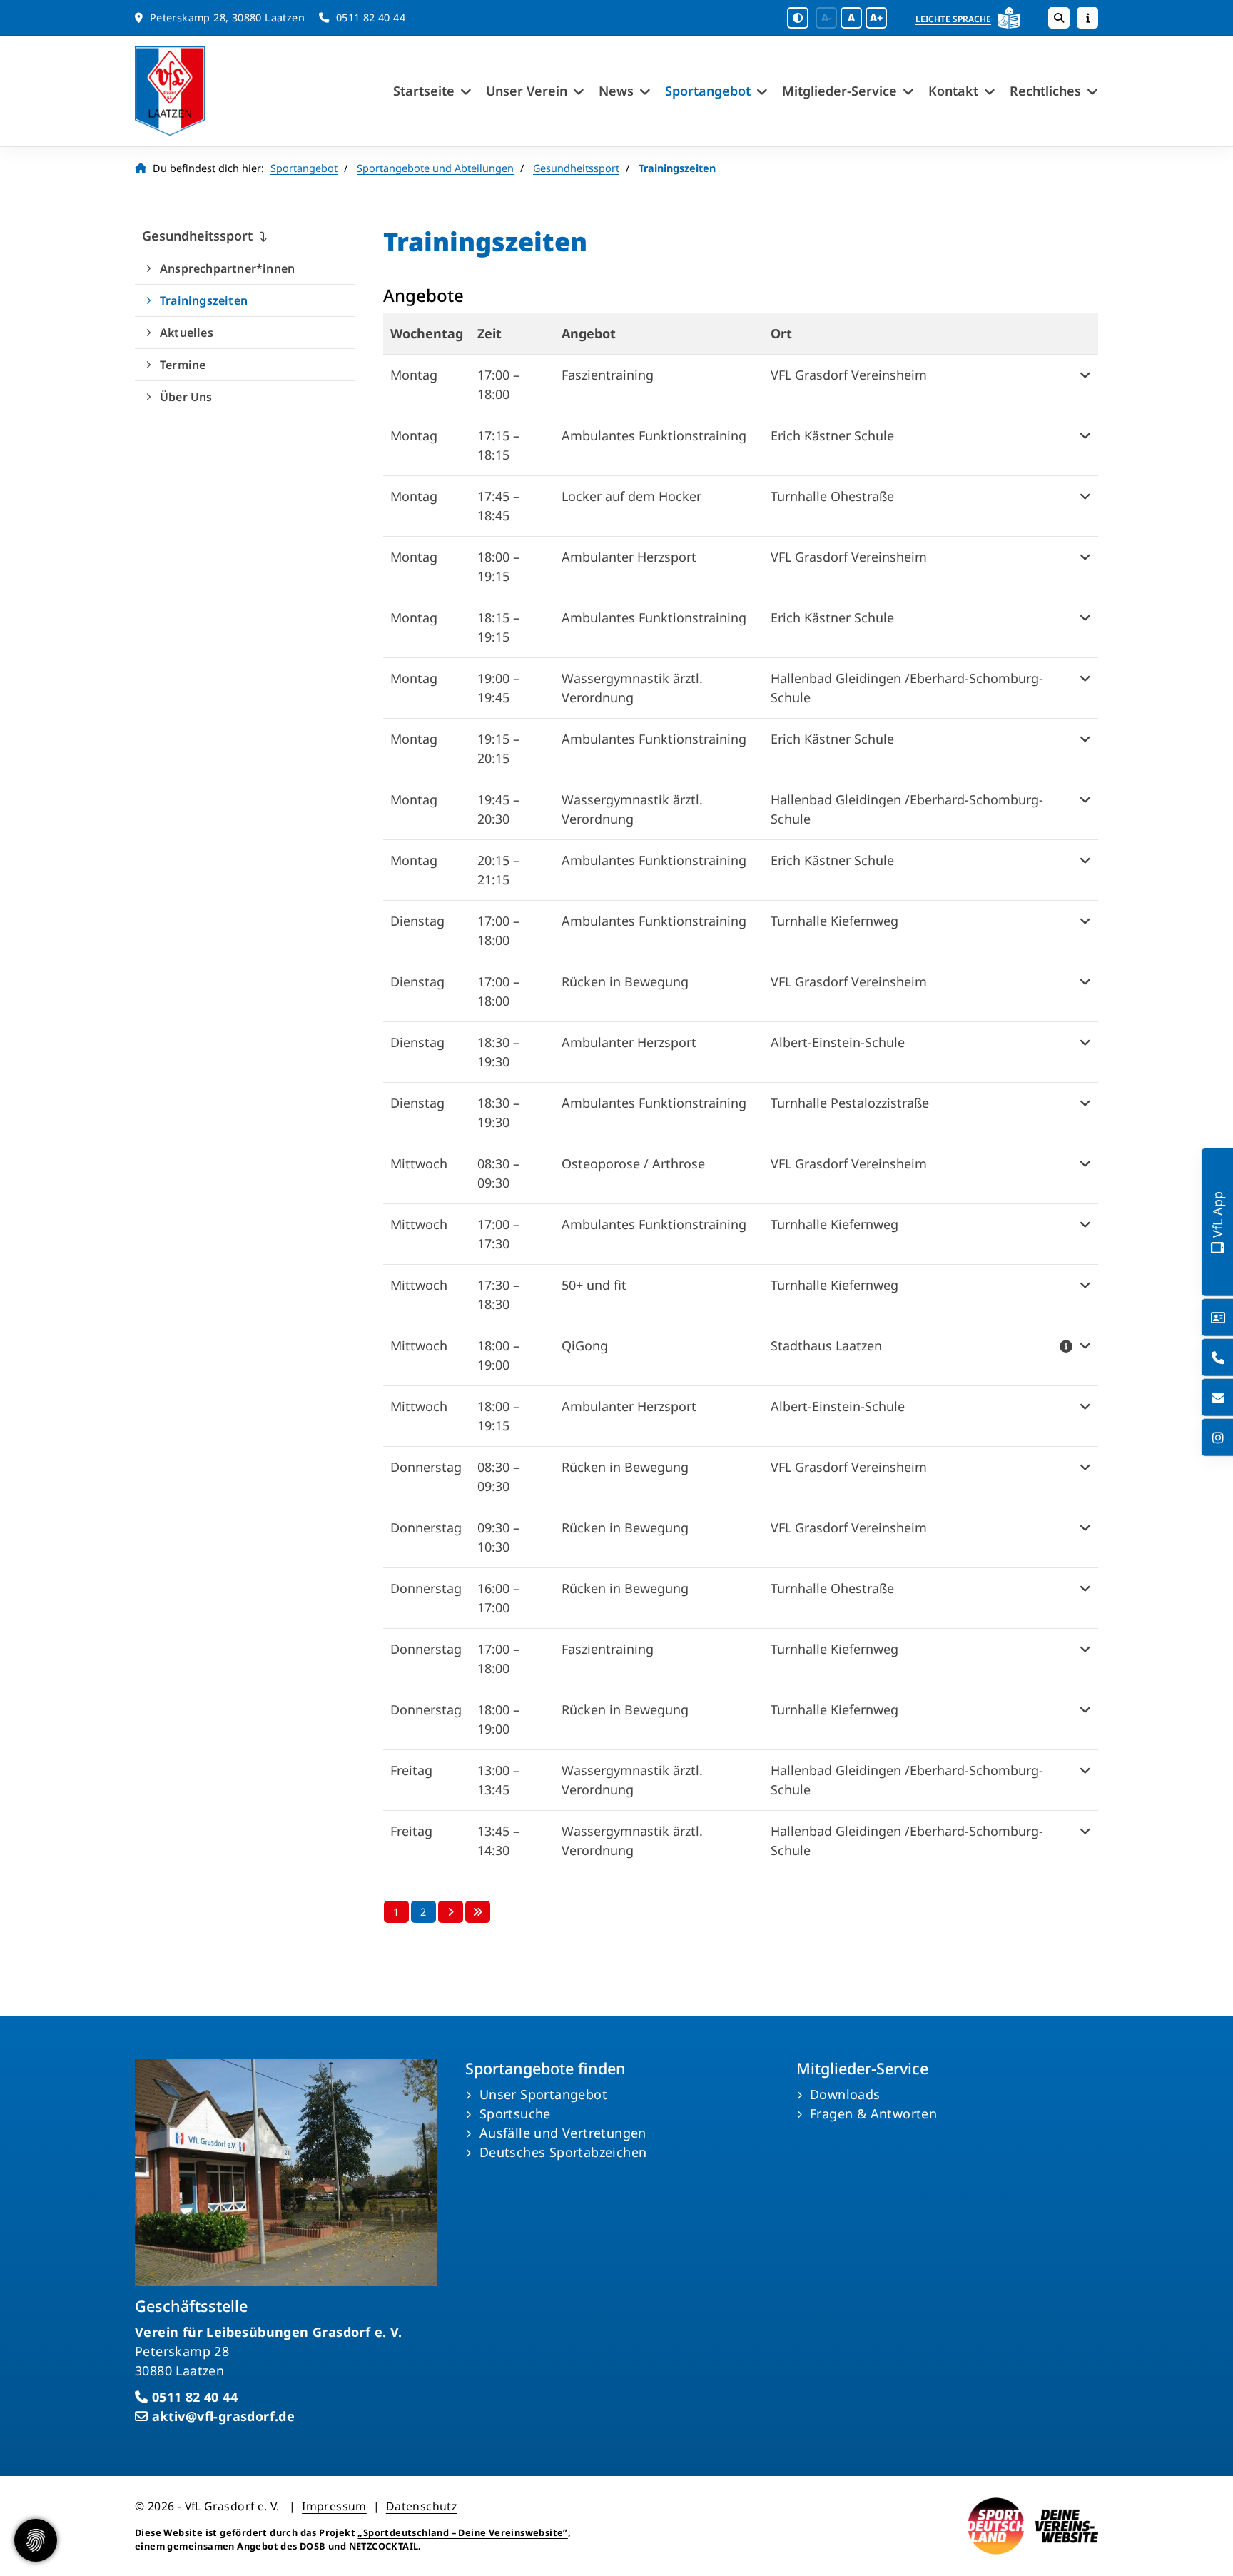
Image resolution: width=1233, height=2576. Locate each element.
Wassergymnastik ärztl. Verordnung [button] (632, 688)
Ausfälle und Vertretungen (563, 2133)
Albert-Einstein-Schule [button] (838, 1042)
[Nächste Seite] (451, 1912)
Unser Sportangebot (543, 2094)
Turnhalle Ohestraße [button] (832, 496)
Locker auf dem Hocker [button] (631, 496)
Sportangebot (708, 91)
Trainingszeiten (204, 300)
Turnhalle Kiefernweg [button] (834, 921)
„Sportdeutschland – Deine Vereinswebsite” (462, 2532)
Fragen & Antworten (873, 2113)
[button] (1075, 385)
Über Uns (186, 397)
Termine (183, 365)
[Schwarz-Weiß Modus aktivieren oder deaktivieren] (798, 18)
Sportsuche (515, 2113)
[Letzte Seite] (478, 1912)
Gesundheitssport (576, 168)
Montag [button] (414, 375)
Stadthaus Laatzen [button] (826, 1345)
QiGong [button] (585, 1345)
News (616, 91)
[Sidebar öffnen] (1087, 18)
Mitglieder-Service (839, 91)
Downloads (845, 2094)
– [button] (498, 384)
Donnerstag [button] (426, 1467)
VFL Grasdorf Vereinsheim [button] (849, 375)
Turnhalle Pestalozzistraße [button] (850, 1103)
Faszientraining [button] (608, 375)
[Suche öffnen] (1059, 18)
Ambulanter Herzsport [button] (629, 557)
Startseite (424, 91)
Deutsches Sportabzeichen (563, 2152)
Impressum (334, 2506)
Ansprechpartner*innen (227, 268)
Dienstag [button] (417, 921)
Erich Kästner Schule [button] (832, 435)
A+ (876, 17)
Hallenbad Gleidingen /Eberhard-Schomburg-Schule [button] (907, 688)
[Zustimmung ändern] (36, 2540)
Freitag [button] (411, 1770)
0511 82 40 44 (371, 17)
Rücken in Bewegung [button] (625, 981)
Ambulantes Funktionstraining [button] (654, 435)
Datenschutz (421, 2506)
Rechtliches (1045, 91)
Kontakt (953, 91)
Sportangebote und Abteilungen (435, 168)
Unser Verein (527, 91)
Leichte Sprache (953, 19)
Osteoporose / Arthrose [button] (633, 1163)
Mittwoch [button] (419, 1163)
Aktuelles (187, 333)
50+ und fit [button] (594, 1285)
